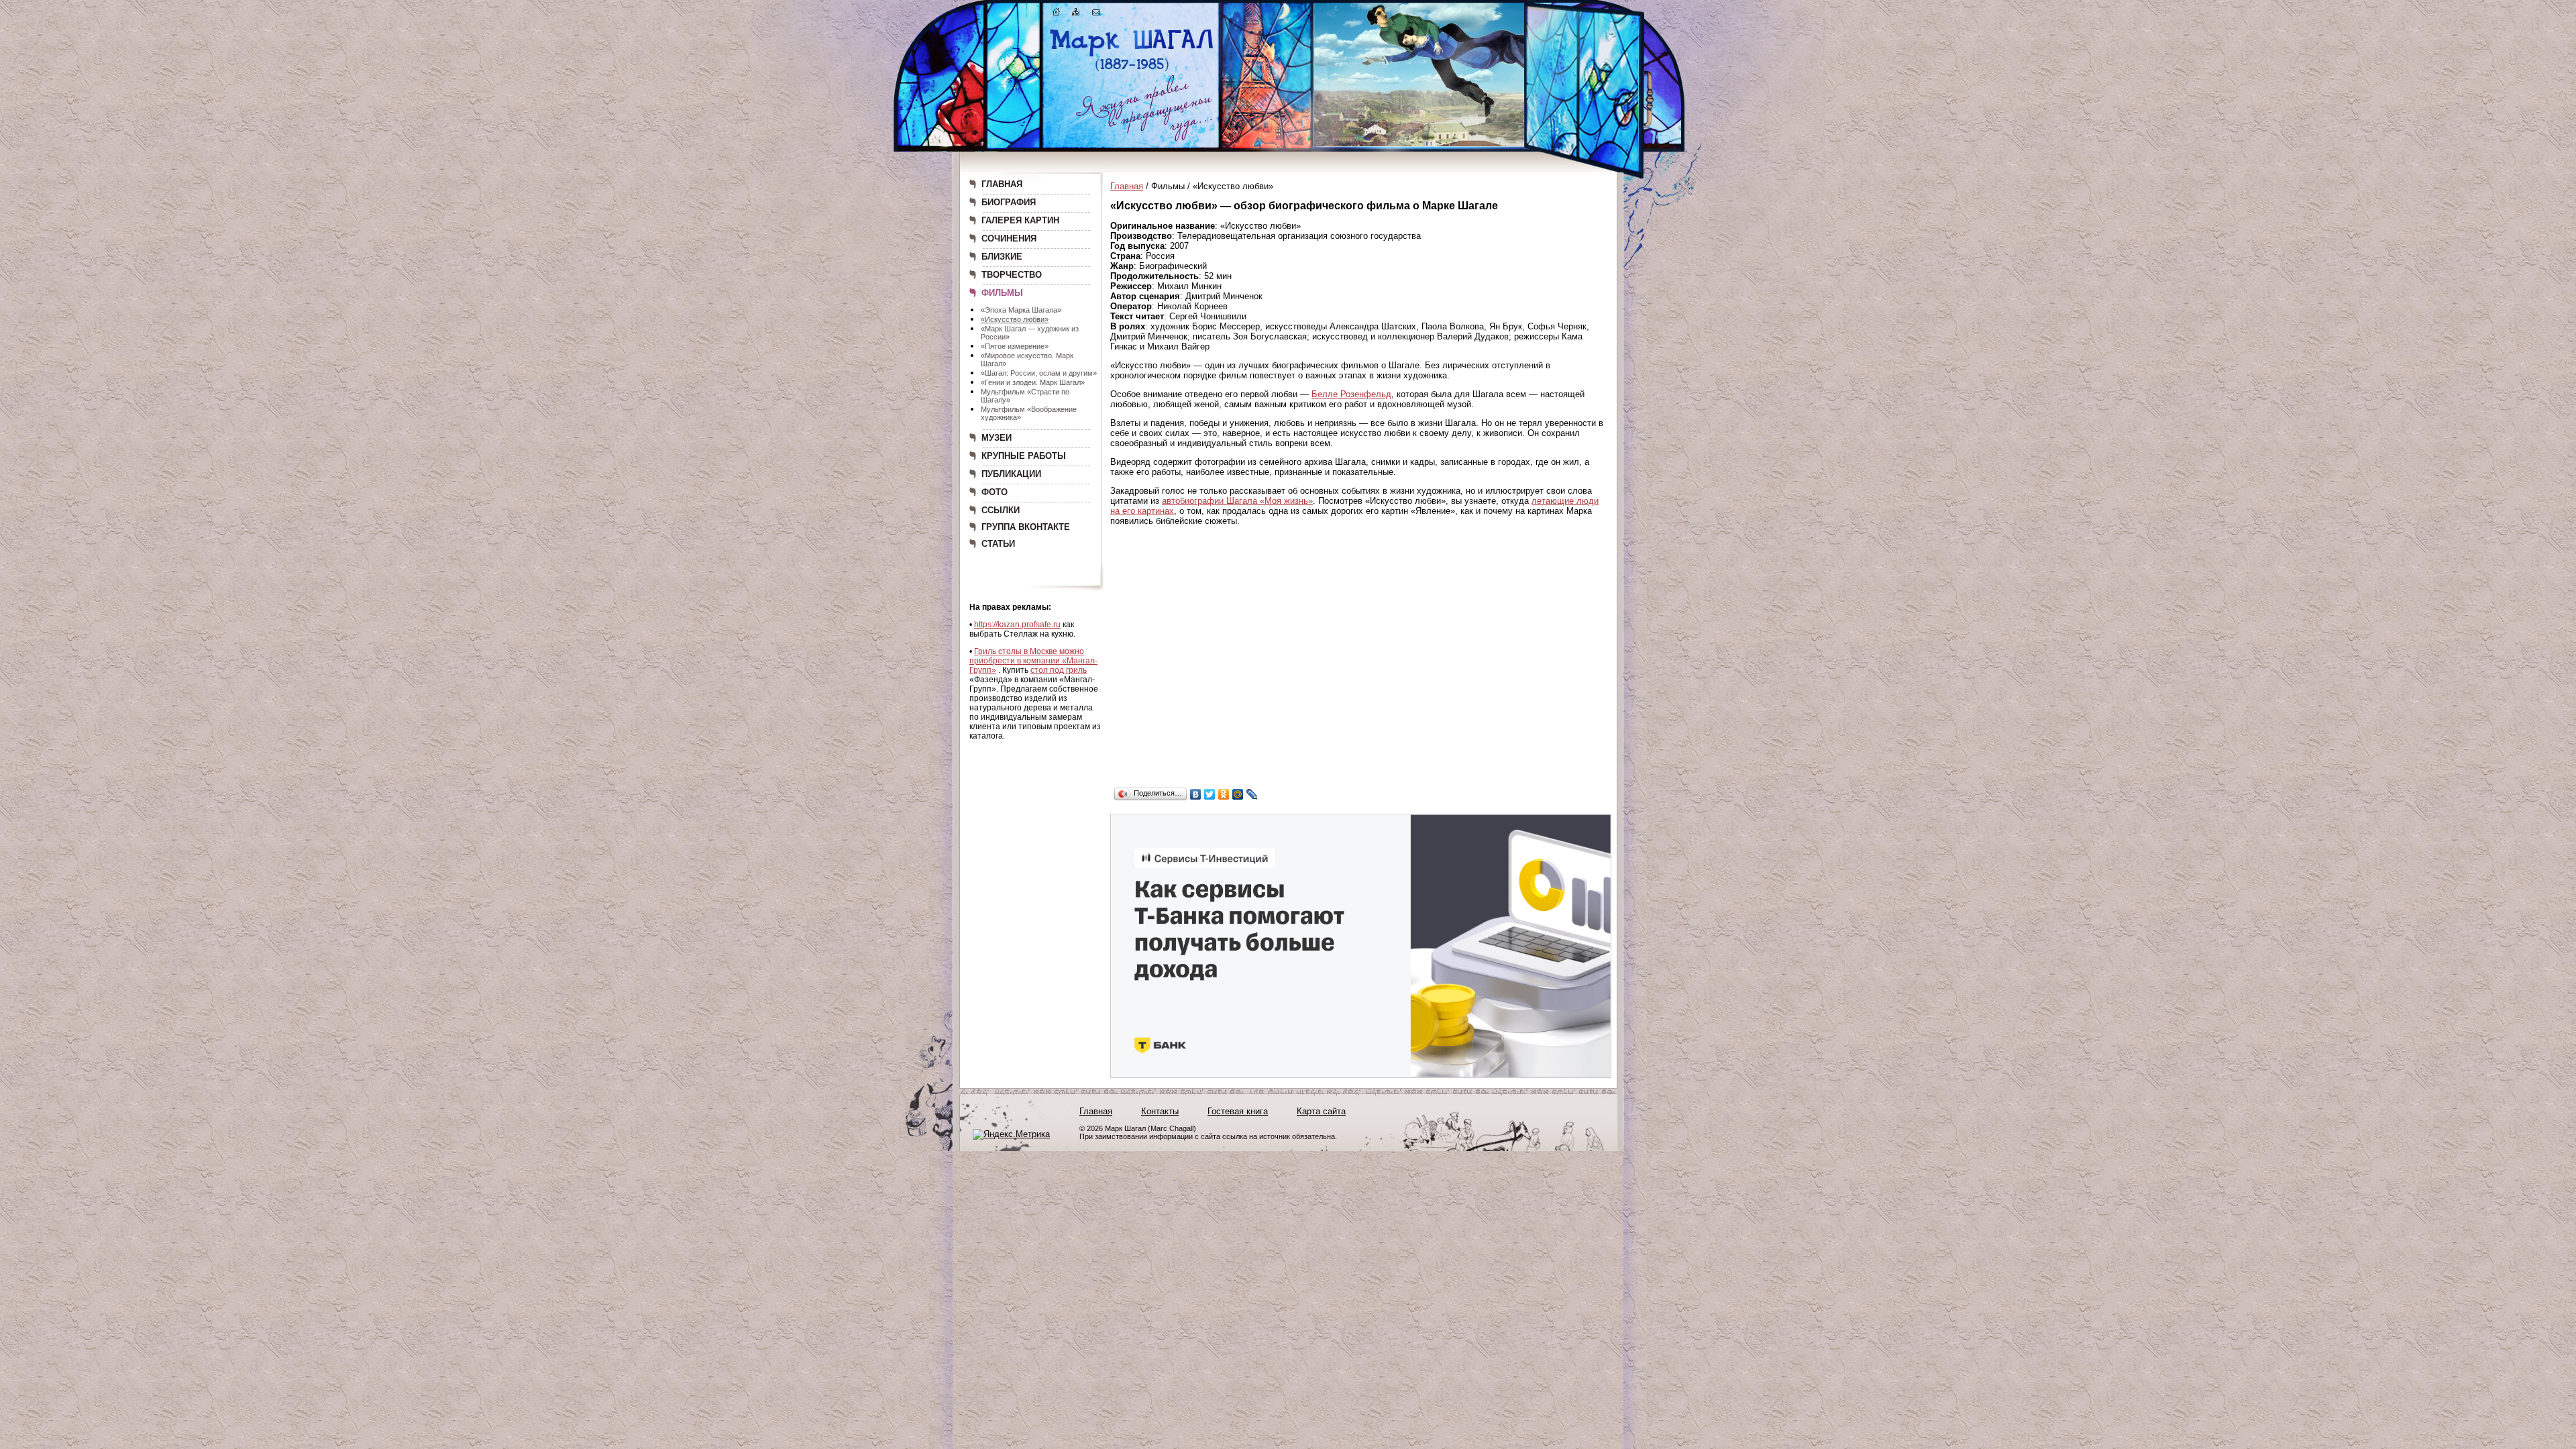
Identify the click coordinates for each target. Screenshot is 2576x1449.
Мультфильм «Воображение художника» (1029, 413)
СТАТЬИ (998, 544)
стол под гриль (1059, 670)
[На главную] (1057, 14)
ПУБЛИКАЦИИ (1011, 474)
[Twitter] (1210, 794)
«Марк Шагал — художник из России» (1030, 333)
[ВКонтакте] (1196, 794)
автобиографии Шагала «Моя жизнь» (1237, 501)
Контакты (1160, 1111)
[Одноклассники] (1224, 794)
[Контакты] (1096, 14)
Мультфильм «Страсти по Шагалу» (1025, 396)
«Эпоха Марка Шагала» (1021, 310)
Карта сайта (1321, 1111)
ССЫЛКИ (1001, 510)
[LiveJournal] (1252, 794)
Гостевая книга (1238, 1111)
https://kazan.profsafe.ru (1017, 625)
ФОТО (995, 492)
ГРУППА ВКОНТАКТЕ (1026, 527)
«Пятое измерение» (1015, 346)
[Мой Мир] (1238, 794)
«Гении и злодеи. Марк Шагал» (1033, 382)
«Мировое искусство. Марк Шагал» (1027, 360)
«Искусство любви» (1015, 319)
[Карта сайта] (1076, 14)
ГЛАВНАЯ (1002, 184)
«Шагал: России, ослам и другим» (1039, 373)
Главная (1127, 186)
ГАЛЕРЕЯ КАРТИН (1020, 220)
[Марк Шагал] (1132, 71)
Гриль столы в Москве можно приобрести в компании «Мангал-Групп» (1033, 661)
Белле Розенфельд (1351, 394)
